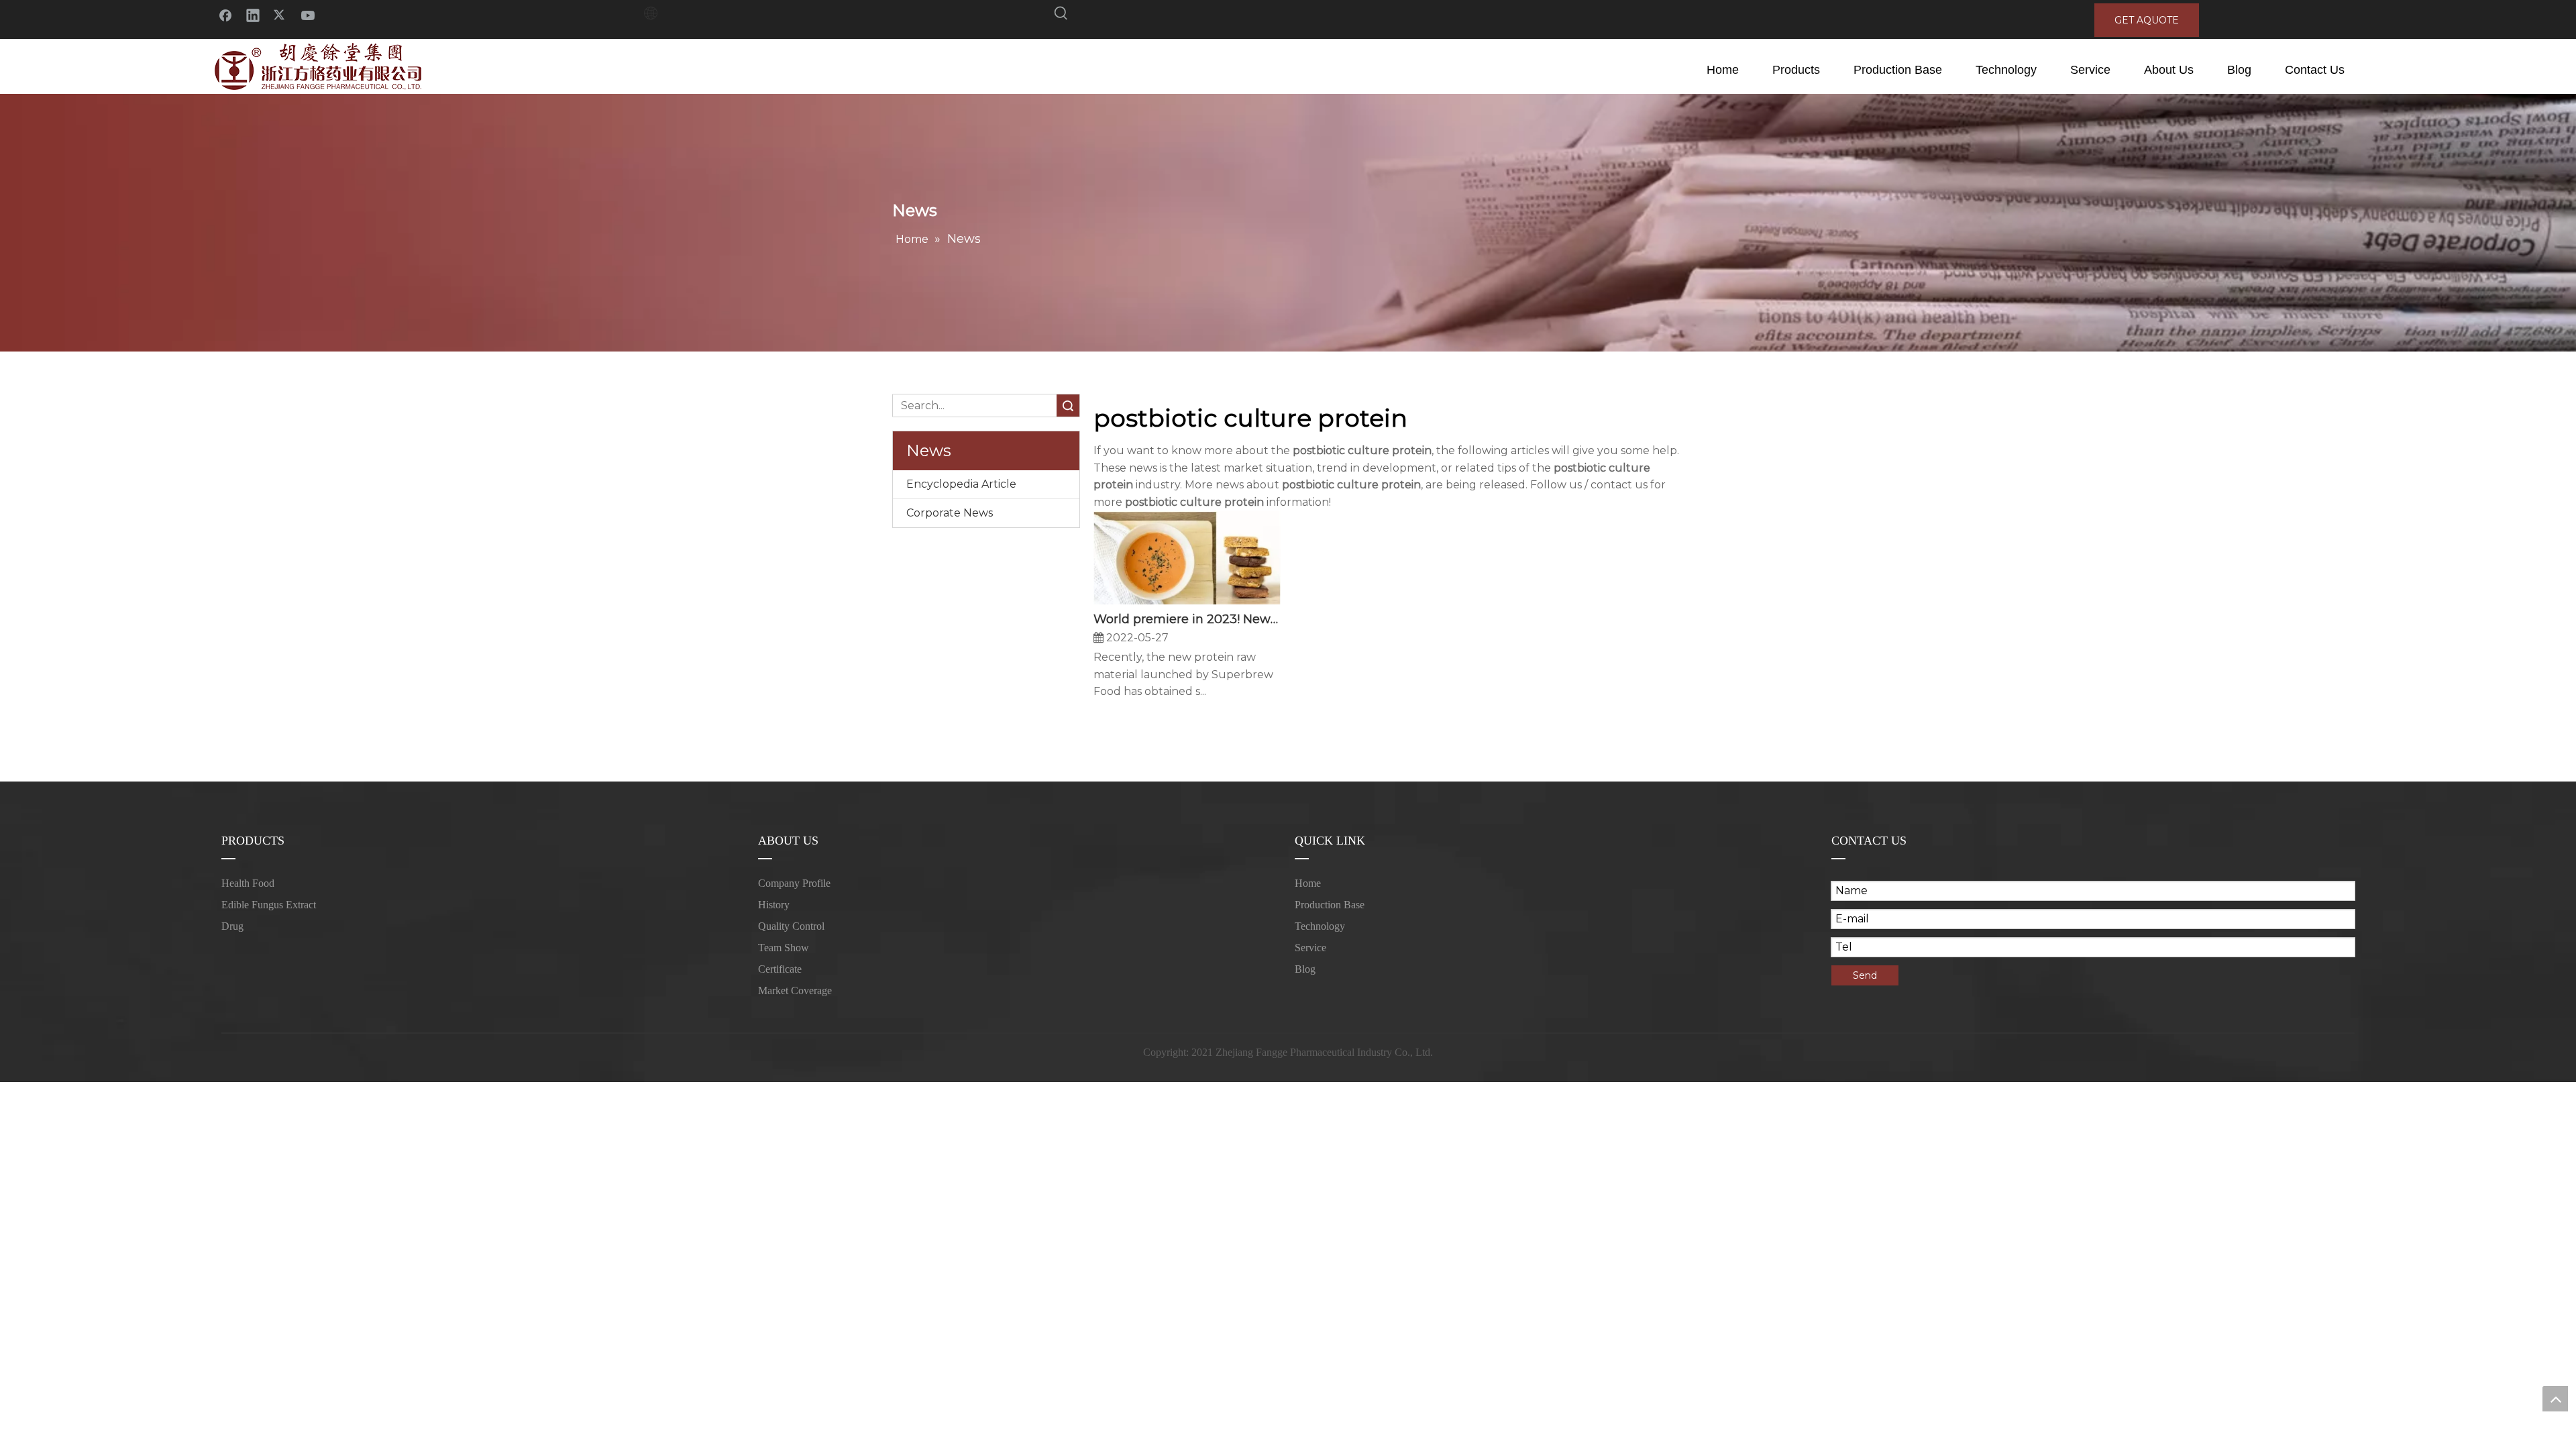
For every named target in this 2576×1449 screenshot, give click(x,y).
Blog (1305, 969)
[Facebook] (225, 14)
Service (1310, 948)
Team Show (784, 948)
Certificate (780, 969)
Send (1865, 975)
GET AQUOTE (2147, 20)
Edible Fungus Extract (269, 905)
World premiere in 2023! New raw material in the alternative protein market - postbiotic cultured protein (1187, 619)
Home (1308, 883)
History (774, 905)
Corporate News (950, 513)
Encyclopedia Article (961, 484)
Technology (1320, 926)
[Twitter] (280, 14)
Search (1068, 406)
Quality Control (791, 926)
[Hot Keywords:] (1061, 15)
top (2555, 1399)
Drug (232, 926)
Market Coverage (795, 990)
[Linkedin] (253, 14)
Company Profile (794, 883)
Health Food (248, 883)
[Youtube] (308, 14)
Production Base (1330, 905)
